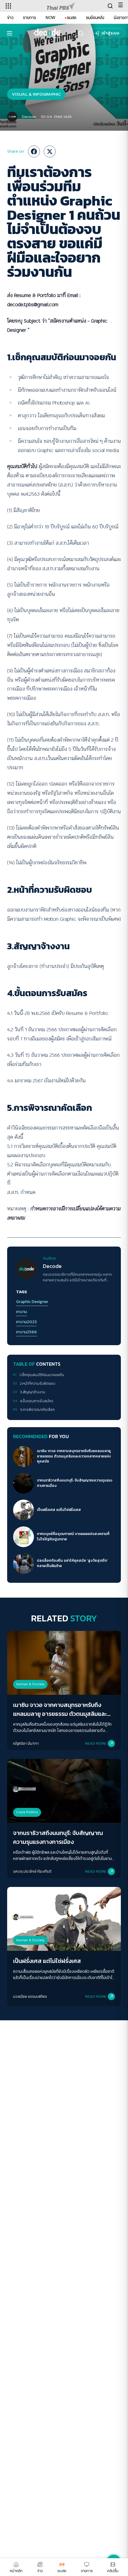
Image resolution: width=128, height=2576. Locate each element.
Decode (29, 117)
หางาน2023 (26, 1322)
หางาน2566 (26, 1332)
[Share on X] (50, 151)
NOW (50, 18)
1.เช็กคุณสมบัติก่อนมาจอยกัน (42, 1375)
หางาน (21, 1312)
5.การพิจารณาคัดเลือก (38, 1410)
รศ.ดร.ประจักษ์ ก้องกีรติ (32, 1871)
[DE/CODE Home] (47, 33)
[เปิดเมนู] (10, 33)
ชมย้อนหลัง (95, 18)
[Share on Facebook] (34, 151)
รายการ (29, 18)
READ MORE (96, 1743)
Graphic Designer (32, 1302)
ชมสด (72, 18)
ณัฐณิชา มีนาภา (26, 1743)
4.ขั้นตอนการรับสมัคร (37, 1401)
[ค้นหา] (81, 33)
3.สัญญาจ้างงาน (33, 1392)
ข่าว (10, 18)
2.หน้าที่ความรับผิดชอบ (38, 1384)
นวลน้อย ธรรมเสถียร (30, 1996)
